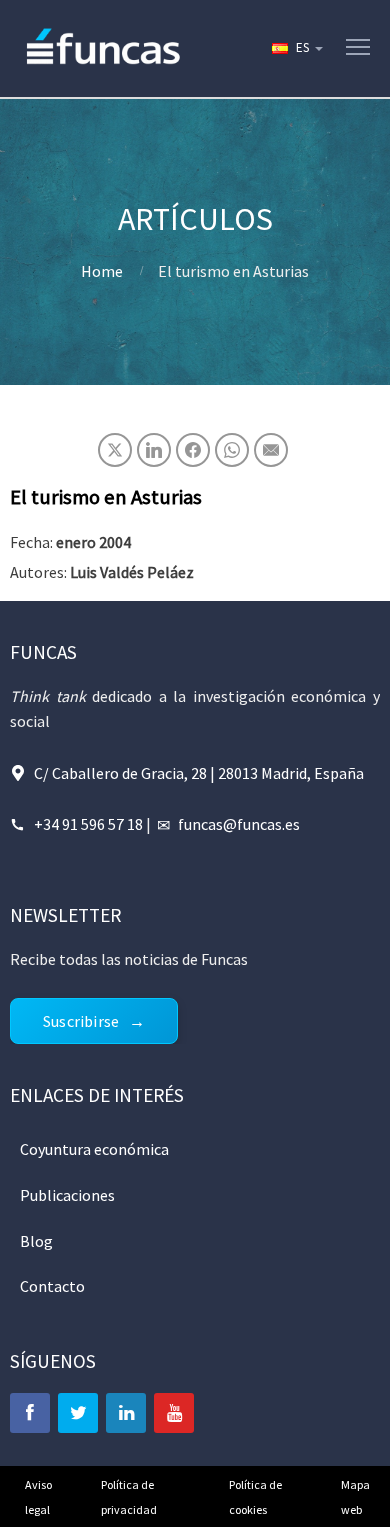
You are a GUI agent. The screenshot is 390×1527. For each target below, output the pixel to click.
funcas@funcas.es (239, 824)
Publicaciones (67, 1195)
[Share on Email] (271, 450)
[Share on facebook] (193, 450)
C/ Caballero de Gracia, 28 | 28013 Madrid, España (199, 773)
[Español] (296, 48)
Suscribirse (81, 1021)
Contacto (52, 1286)
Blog (36, 1241)
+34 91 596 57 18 (88, 824)
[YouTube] (174, 1413)
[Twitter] (78, 1413)
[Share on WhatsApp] (232, 450)
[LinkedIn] (126, 1413)
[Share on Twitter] (115, 450)
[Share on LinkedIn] (154, 450)
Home (102, 271)
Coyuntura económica (94, 1149)
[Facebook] (30, 1413)
